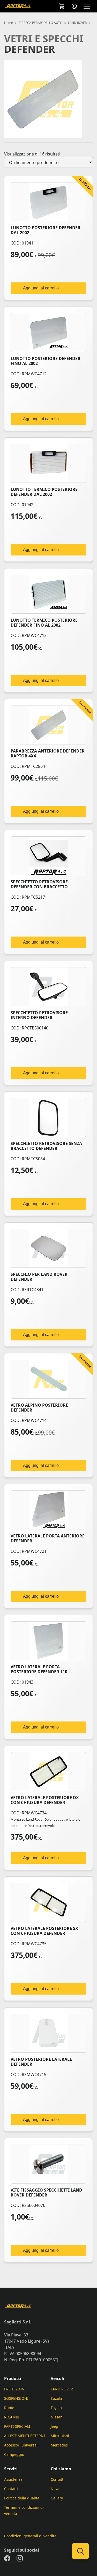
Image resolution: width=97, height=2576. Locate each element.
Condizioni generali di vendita (30, 2536)
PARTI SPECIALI (17, 2426)
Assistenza (13, 2479)
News (55, 2489)
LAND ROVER (77, 23)
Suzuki (56, 2398)
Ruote (9, 2408)
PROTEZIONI (15, 2389)
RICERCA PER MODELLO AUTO (40, 23)
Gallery (57, 2498)
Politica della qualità (22, 2498)
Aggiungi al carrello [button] (41, 288)
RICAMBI (12, 2417)
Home (9, 23)
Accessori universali (21, 2445)
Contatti (11, 2489)
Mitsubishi (60, 2436)
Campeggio (14, 2454)
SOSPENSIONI (16, 2398)
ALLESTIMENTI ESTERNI (25, 2436)
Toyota (56, 2408)
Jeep (54, 2426)
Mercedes (59, 2445)
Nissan (57, 2417)
